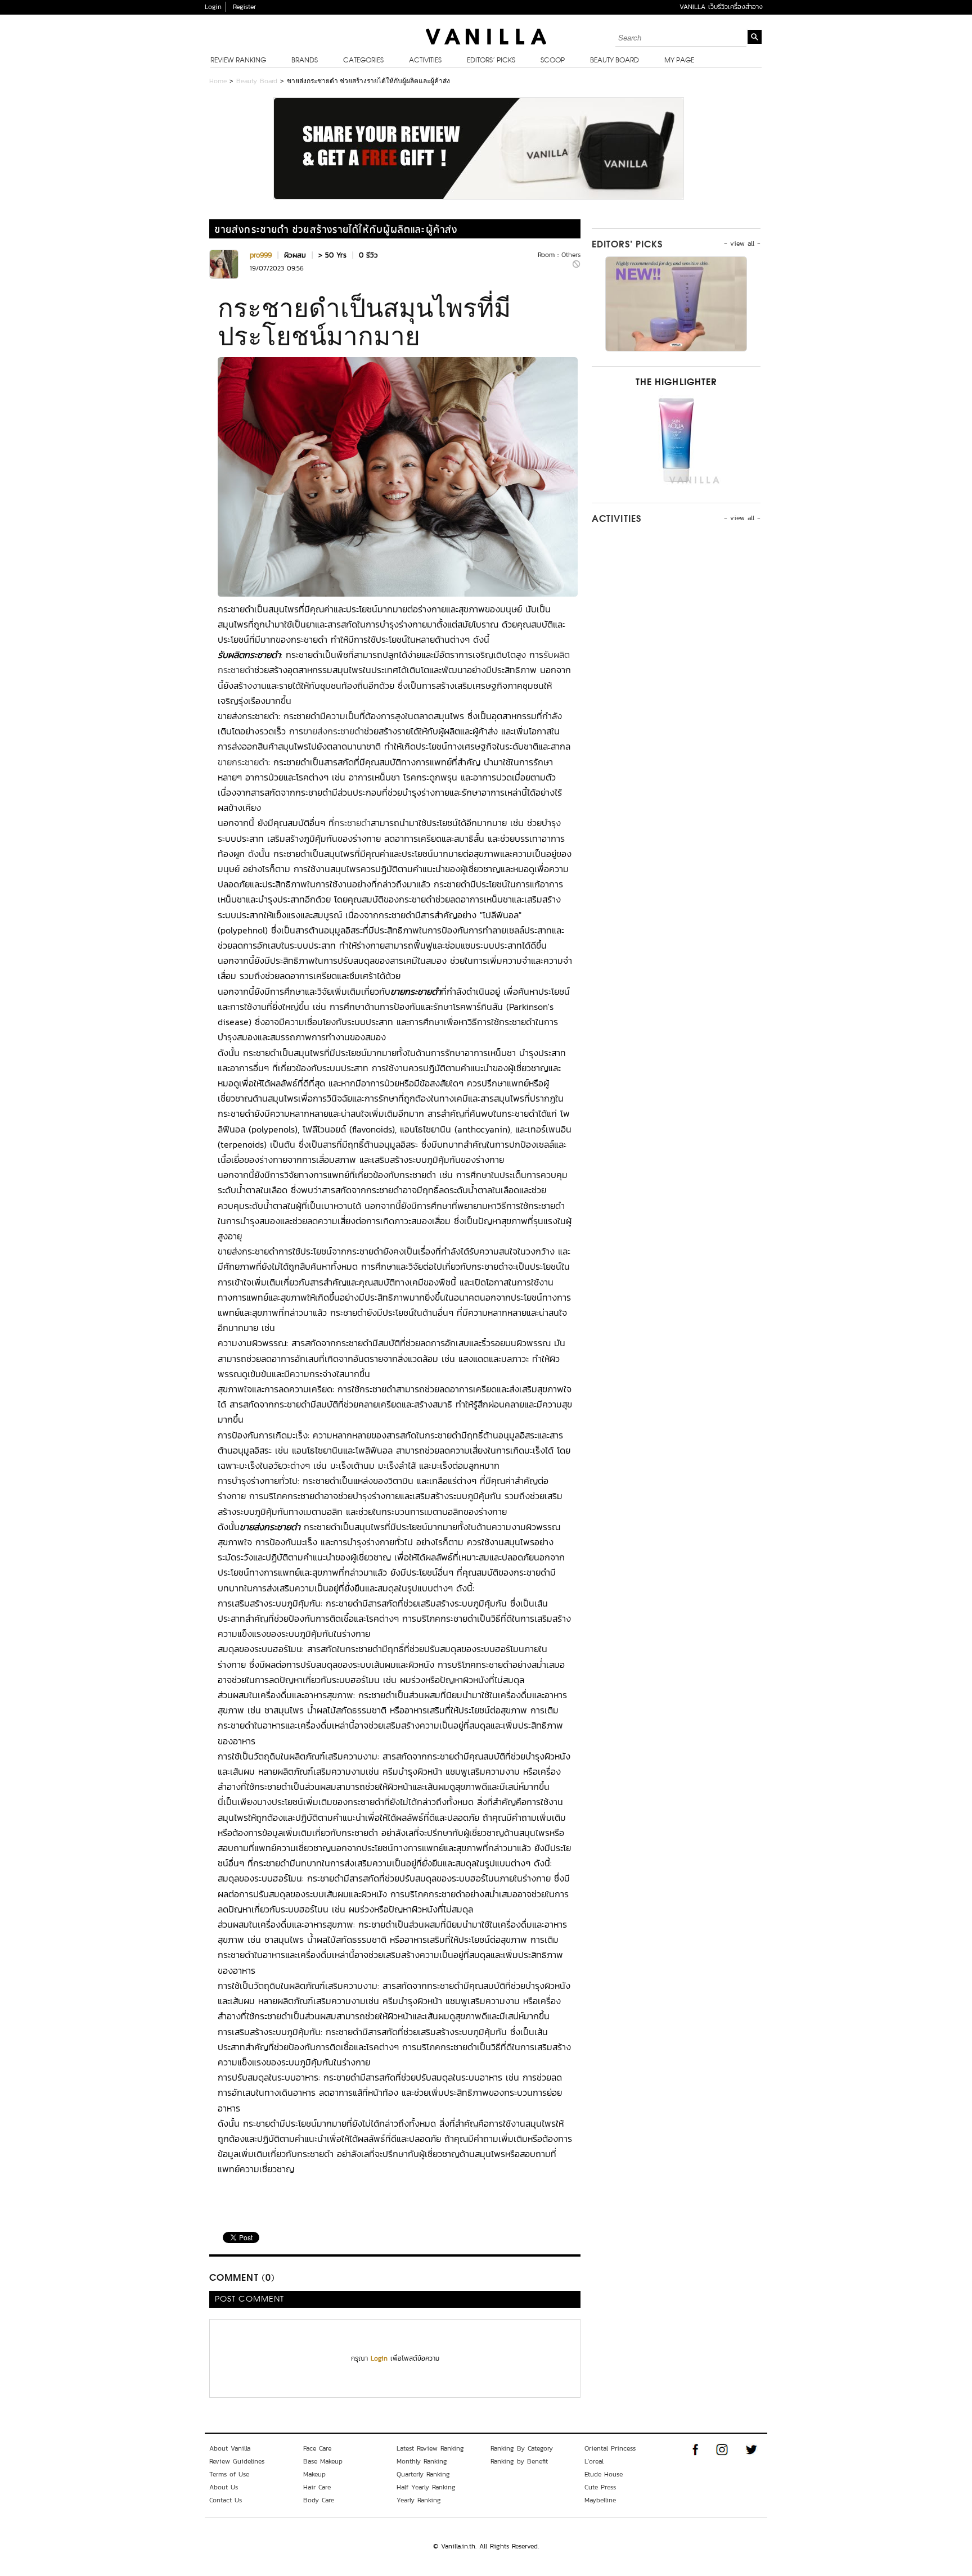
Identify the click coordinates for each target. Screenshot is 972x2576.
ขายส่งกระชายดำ (334, 731)
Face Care (317, 2448)
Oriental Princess (610, 2448)
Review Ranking (238, 61)
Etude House (604, 2474)
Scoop (553, 61)
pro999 (261, 255)
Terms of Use (229, 2474)
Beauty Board (615, 61)
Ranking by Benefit (519, 2461)
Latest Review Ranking (430, 2448)
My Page (679, 61)
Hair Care (317, 2487)
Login (213, 7)
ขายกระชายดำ (243, 762)
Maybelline (600, 2500)
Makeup (314, 2474)
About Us (224, 2487)
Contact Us (226, 2500)
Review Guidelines (237, 2461)
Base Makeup (323, 2461)
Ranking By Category (522, 2448)
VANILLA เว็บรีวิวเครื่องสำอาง (721, 7)
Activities (425, 61)
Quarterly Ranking (423, 2474)
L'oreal (594, 2461)
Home (218, 81)
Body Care (319, 2500)
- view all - (742, 243)
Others (571, 255)
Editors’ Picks (491, 61)
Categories (363, 61)
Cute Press (600, 2487)
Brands (305, 61)
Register (244, 7)
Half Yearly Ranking (426, 2487)
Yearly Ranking (419, 2500)
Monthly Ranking (422, 2461)
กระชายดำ (352, 823)
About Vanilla (230, 2448)
